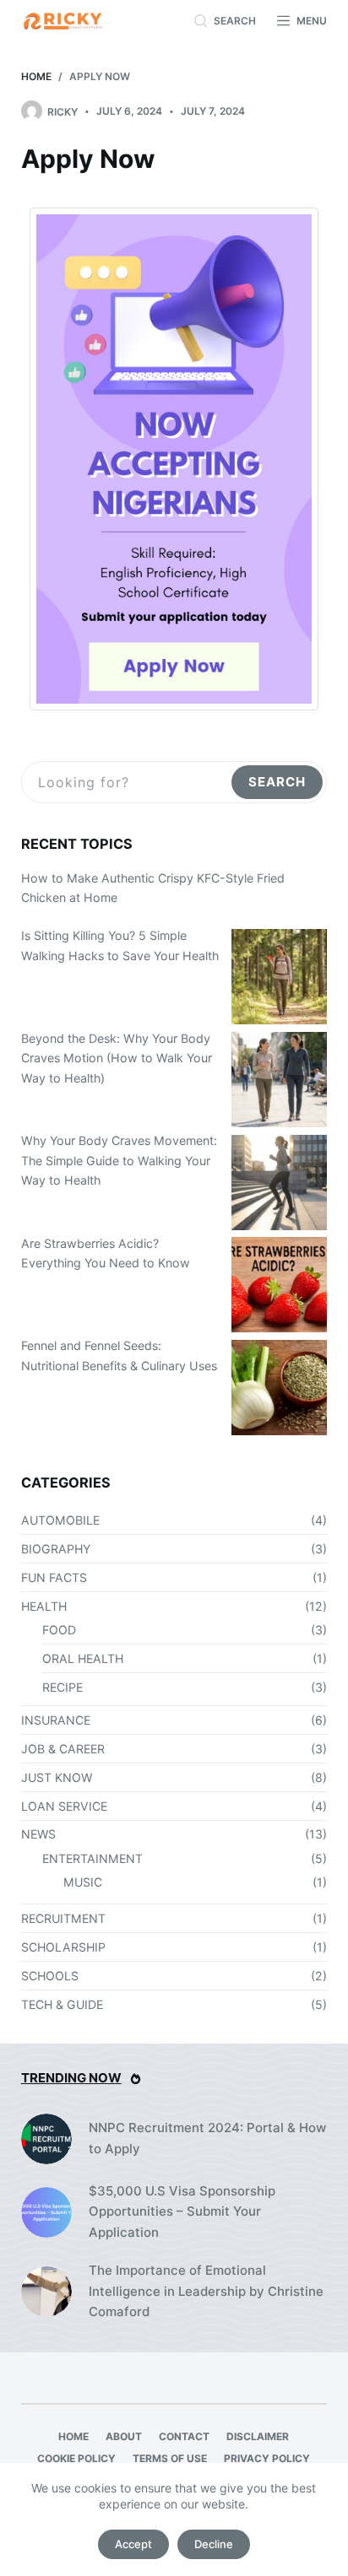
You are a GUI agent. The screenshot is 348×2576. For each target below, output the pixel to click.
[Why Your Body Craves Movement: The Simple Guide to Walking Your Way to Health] (279, 1183)
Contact (184, 2436)
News (38, 1834)
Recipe (63, 1687)
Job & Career (63, 1749)
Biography (56, 1549)
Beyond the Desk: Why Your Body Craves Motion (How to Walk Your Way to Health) (117, 1058)
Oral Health (83, 1658)
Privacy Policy (267, 2458)
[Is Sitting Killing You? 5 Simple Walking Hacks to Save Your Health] (279, 977)
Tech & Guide (62, 2004)
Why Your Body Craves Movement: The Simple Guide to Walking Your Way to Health (119, 1160)
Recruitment (63, 1918)
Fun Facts (54, 1577)
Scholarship (63, 1947)
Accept (133, 2544)
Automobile (60, 1520)
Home (73, 2436)
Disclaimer (258, 2436)
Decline (214, 2544)
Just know (57, 1777)
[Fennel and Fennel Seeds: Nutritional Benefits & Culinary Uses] (279, 1388)
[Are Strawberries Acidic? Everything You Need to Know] (279, 1285)
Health (44, 1606)
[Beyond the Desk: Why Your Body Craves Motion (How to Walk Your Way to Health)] (279, 1080)
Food (59, 1630)
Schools (50, 1976)
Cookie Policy (76, 2458)
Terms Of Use (170, 2458)
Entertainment (92, 1858)
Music (83, 1882)
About (124, 2436)
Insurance (56, 1720)
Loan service (64, 1806)
